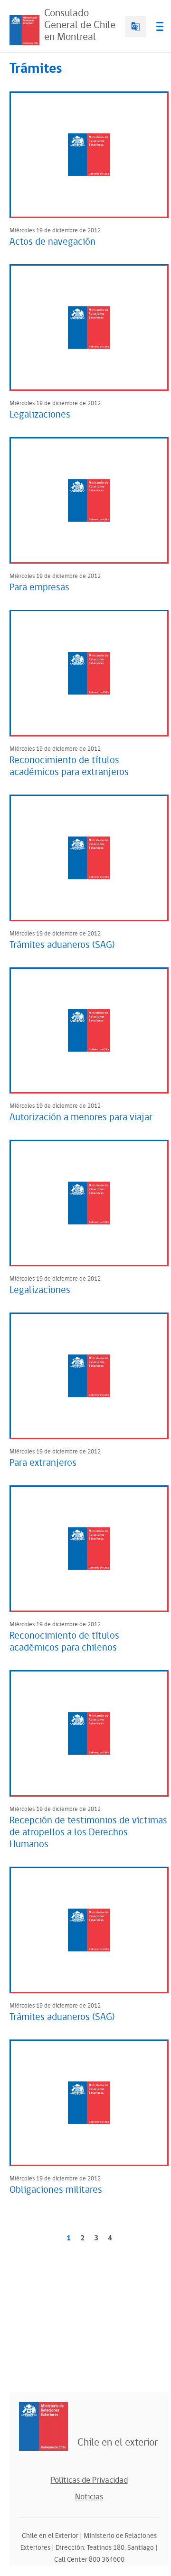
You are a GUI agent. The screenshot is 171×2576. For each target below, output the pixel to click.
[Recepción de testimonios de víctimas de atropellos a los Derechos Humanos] (89, 1733)
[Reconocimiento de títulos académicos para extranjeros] (89, 673)
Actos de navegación (52, 242)
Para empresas (39, 587)
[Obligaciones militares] (89, 2103)
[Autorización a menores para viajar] (89, 1031)
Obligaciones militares (56, 2190)
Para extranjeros (43, 1463)
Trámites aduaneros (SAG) (62, 945)
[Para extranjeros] (89, 1376)
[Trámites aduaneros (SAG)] (89, 858)
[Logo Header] (24, 30)
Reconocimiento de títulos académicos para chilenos (64, 1642)
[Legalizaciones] (89, 328)
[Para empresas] (89, 500)
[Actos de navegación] (89, 155)
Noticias (89, 2497)
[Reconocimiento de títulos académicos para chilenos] (89, 1549)
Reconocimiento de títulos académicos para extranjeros (69, 766)
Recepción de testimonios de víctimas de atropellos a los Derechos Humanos (88, 1832)
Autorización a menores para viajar (81, 1117)
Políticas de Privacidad (89, 2480)
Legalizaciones (40, 415)
